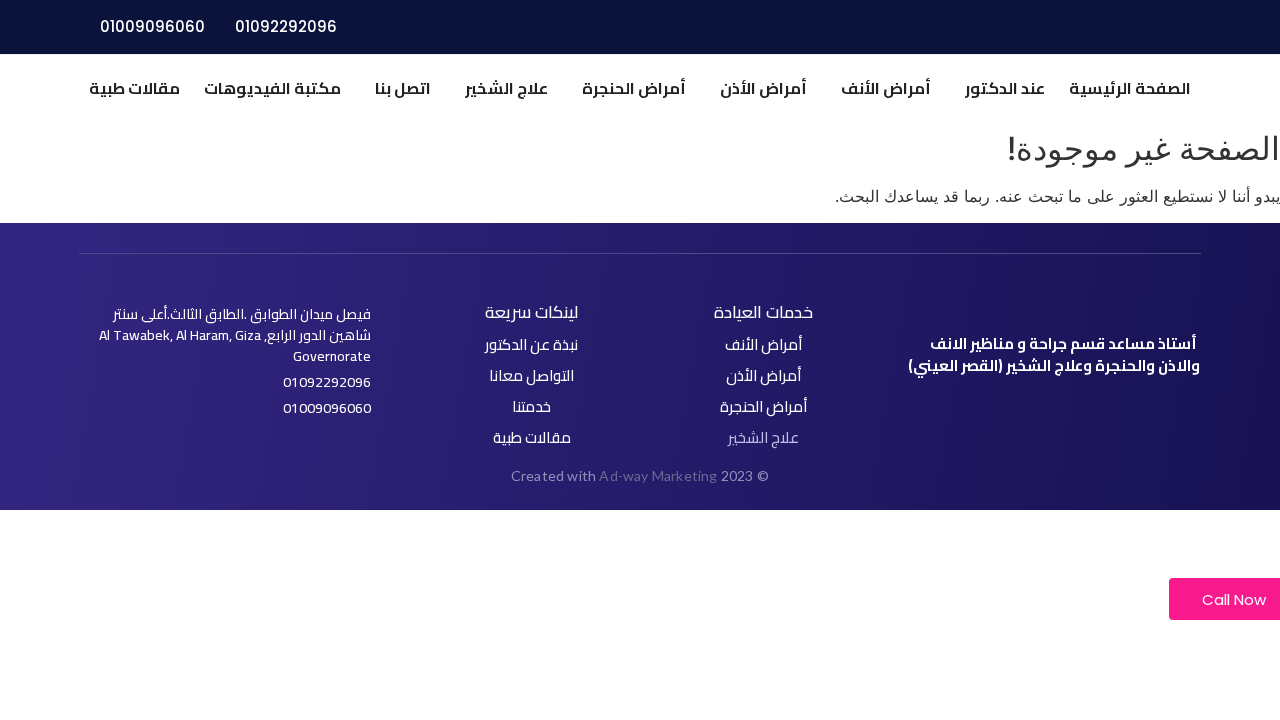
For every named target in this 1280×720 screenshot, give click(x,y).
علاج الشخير (506, 88)
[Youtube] (1026, 410)
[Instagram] (995, 410)
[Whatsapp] (1058, 410)
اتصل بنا (403, 88)
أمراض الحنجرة (634, 88)
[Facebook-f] (1089, 410)
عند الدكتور (1005, 88)
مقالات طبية (134, 88)
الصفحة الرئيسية (1130, 88)
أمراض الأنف (886, 88)
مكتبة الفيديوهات (272, 88)
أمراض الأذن (763, 88)
